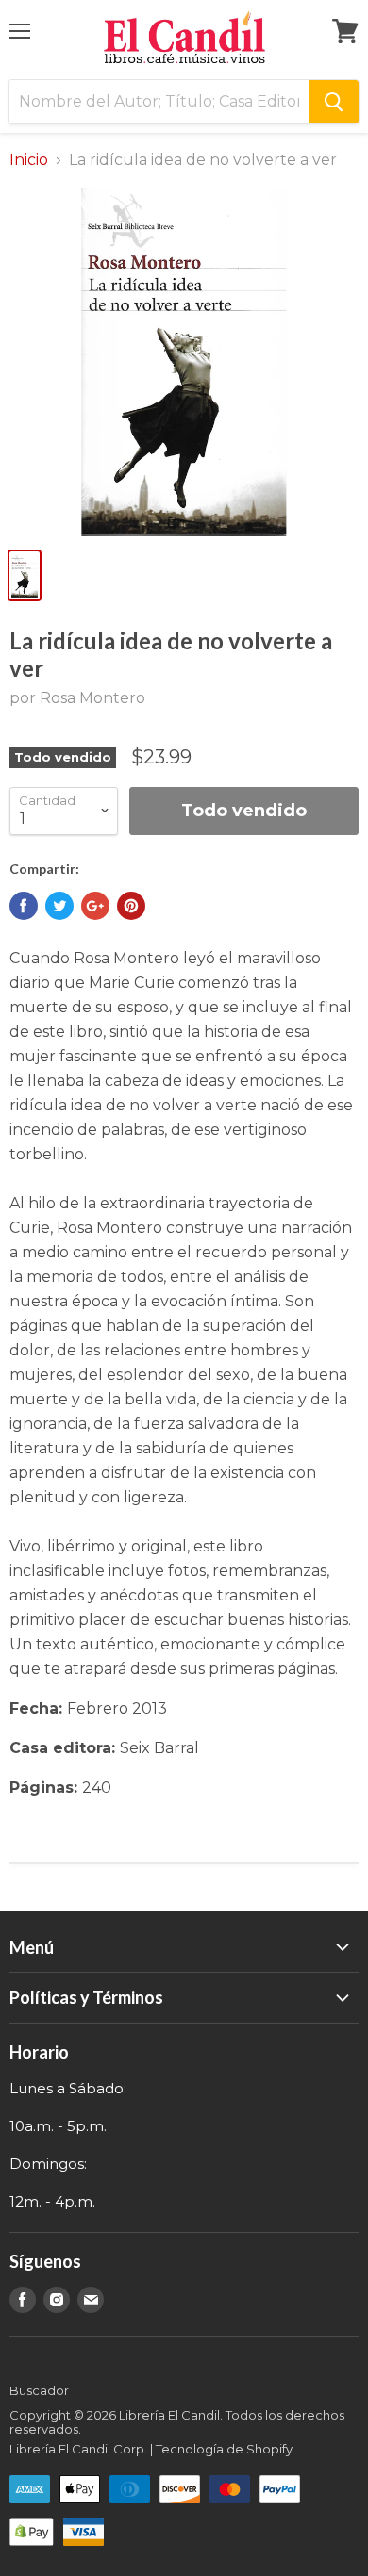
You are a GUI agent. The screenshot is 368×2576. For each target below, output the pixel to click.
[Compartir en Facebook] (24, 906)
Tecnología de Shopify (224, 2449)
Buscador (39, 2390)
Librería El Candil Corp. (78, 2449)
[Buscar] (334, 102)
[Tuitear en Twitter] (59, 906)
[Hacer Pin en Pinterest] (131, 906)
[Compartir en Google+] (95, 906)
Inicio (29, 160)
